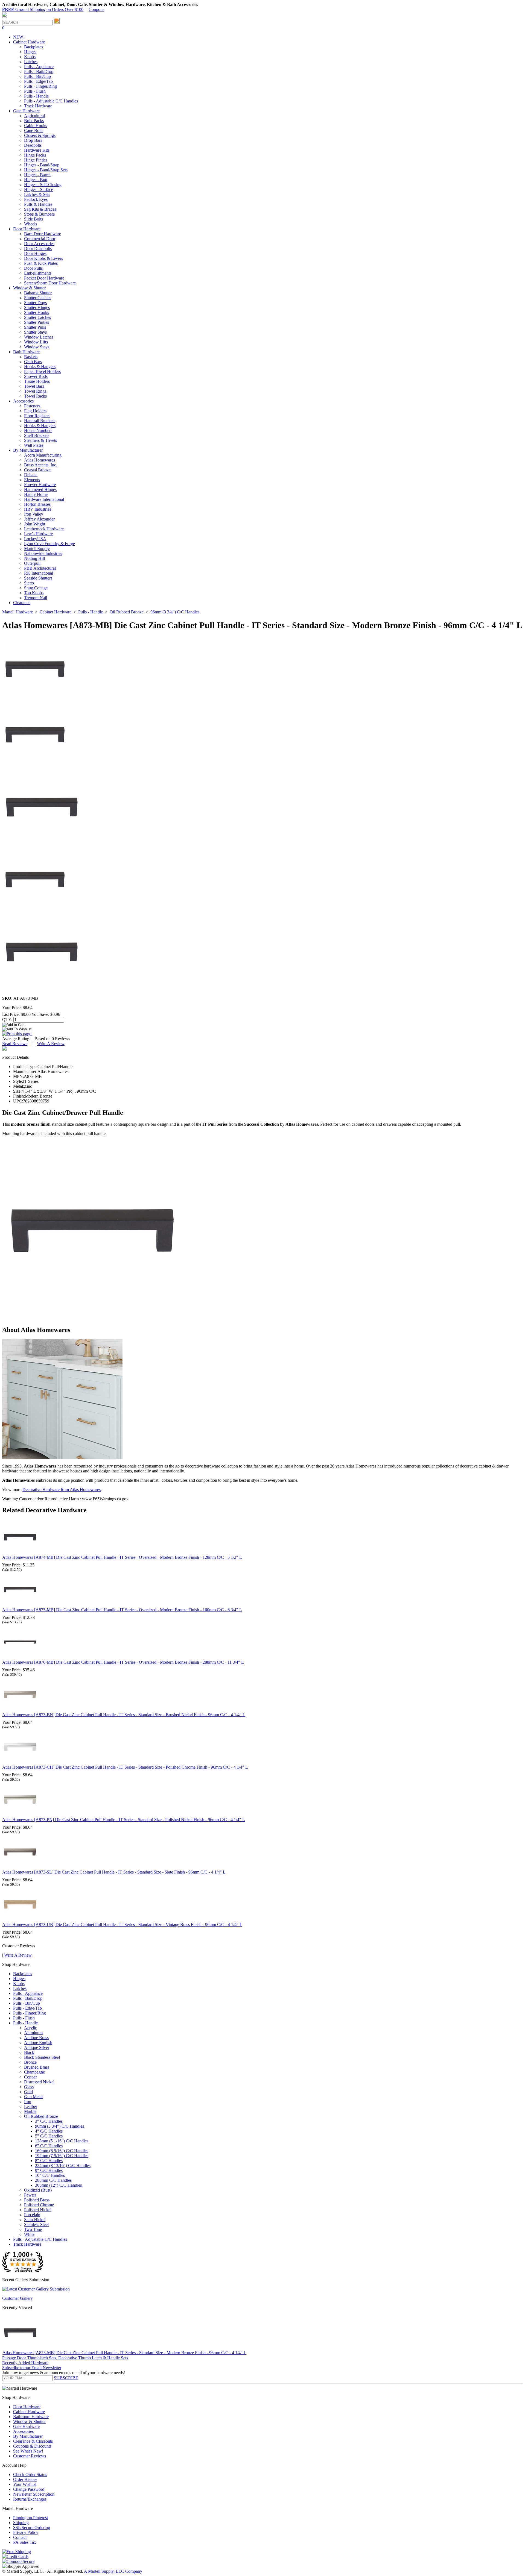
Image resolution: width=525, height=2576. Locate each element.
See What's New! (28, 2451)
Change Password (29, 2489)
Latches (31, 62)
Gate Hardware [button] (26, 111)
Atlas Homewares (40, 460)
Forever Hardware (40, 485)
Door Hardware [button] (27, 229)
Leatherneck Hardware (44, 529)
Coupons (96, 9)
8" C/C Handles (49, 2161)
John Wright (35, 524)
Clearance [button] (22, 603)
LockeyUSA (35, 539)
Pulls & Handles (38, 204)
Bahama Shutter (38, 293)
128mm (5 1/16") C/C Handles (62, 2141)
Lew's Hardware (38, 534)
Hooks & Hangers (40, 367)
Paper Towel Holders (42, 371)
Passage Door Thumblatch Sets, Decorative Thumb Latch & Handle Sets (65, 2358)
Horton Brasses (37, 504)
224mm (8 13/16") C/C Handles (63, 2165)
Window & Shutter (29, 2421)
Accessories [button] (23, 401)
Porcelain (32, 2215)
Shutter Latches (37, 317)
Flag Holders (35, 411)
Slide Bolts (33, 219)
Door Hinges (35, 253)
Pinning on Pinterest (30, 2518)
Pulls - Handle (36, 96)
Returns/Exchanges (30, 2499)
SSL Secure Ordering (32, 2528)
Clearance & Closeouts (33, 2441)
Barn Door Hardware (43, 234)
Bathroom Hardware (31, 2417)
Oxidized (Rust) (38, 2190)
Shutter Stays (35, 332)
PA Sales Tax (25, 2542)
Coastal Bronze (37, 470)
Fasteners (32, 406)
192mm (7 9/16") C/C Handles (62, 2156)
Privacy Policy (26, 2532)
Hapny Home (36, 494)
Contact (20, 2537)
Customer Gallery (17, 2298)
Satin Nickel (35, 2220)
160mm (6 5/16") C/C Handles (62, 2151)
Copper (30, 2077)
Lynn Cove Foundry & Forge (49, 544)
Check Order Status (30, 2474)
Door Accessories (39, 244)
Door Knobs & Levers (43, 258)
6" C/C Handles (49, 2146)
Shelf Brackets (37, 435)
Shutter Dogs (35, 303)
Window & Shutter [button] (29, 288)
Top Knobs (34, 593)
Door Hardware (27, 2407)
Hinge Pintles (36, 160)
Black (29, 2052)
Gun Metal (33, 2097)
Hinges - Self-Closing (43, 185)
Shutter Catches (38, 298)
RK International (39, 573)
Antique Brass (36, 2038)
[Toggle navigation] (4, 17)
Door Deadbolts (38, 249)
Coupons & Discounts (32, 2446)
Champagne (34, 2072)
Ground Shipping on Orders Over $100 (43, 9)
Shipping (21, 2523)
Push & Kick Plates (41, 263)
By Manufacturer (28, 2436)
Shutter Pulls (35, 327)
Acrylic (30, 2028)
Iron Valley (34, 514)
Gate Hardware (26, 2426)
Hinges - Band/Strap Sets (46, 170)
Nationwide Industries (43, 553)
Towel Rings (35, 391)
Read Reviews (15, 1044)
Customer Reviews (30, 2456)
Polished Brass (37, 2200)
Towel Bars (34, 386)
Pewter (30, 2195)
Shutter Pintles (37, 322)
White (29, 2234)
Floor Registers (37, 416)
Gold (28, 2092)
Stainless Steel (36, 2224)
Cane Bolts (34, 130)
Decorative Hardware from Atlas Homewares (62, 1490)
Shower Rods (36, 376)
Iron (28, 2102)
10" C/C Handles (50, 2175)
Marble (30, 2111)
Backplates (33, 47)
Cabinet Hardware (29, 2412)
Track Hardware (38, 106)
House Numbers (38, 430)
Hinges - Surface (39, 189)
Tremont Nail (36, 598)
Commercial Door (40, 239)
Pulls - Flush (35, 91)
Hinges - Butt (36, 180)
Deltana (31, 475)
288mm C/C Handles (53, 2180)
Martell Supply (37, 549)
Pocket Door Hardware (44, 278)
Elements (32, 480)
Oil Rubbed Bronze (41, 2116)
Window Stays (37, 347)
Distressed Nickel (39, 2082)
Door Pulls (33, 268)
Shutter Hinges (37, 308)
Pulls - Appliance (39, 67)
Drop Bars (33, 140)
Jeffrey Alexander (39, 519)
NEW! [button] (19, 37)
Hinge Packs (35, 155)
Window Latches (39, 337)
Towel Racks (35, 396)
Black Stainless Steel (42, 2057)
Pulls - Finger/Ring (40, 86)
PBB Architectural (40, 568)
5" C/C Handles (49, 2136)
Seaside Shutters (38, 578)
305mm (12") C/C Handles (58, 2185)
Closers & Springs (40, 135)
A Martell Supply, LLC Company (113, 2571)
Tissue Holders (37, 381)
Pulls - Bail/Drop (39, 71)
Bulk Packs (34, 121)
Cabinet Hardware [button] (29, 42)
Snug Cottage (36, 588)
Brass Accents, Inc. (41, 465)
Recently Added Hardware (25, 2363)
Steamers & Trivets (40, 440)
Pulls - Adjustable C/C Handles (51, 101)
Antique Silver (37, 2047)
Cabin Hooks (36, 126)
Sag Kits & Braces (40, 209)
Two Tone (33, 2229)
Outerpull (32, 563)
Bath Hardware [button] (26, 352)
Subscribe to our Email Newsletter (32, 2368)
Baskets (31, 357)
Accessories (23, 2431)
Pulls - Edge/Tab (38, 81)
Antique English (38, 2043)
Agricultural (34, 116)
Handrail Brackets (40, 421)
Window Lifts (36, 342)
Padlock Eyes (36, 199)
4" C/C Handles (49, 2131)
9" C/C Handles (49, 2170)
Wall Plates (34, 445)
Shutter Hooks (37, 312)
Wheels (30, 224)
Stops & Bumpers (39, 214)
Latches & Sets (37, 194)
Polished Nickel (38, 2210)
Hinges (30, 52)
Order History (25, 2479)
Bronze (30, 2062)
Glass (29, 2087)
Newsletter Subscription (34, 2494)
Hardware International (44, 499)
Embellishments (38, 273)
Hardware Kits (37, 150)
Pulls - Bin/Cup (37, 76)
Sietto (29, 583)
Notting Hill (34, 558)
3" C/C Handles (49, 2121)
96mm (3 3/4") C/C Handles (59, 2126)
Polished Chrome (39, 2205)
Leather (31, 2106)
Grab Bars (33, 362)
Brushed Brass (37, 2067)
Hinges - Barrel (37, 175)
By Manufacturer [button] (28, 450)
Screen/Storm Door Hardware (50, 283)
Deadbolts (33, 145)
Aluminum (33, 2033)
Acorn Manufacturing (43, 455)
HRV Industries (38, 509)
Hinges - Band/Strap (42, 165)
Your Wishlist (25, 2484)
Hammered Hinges (40, 489)
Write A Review (51, 1044)
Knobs (30, 57)
